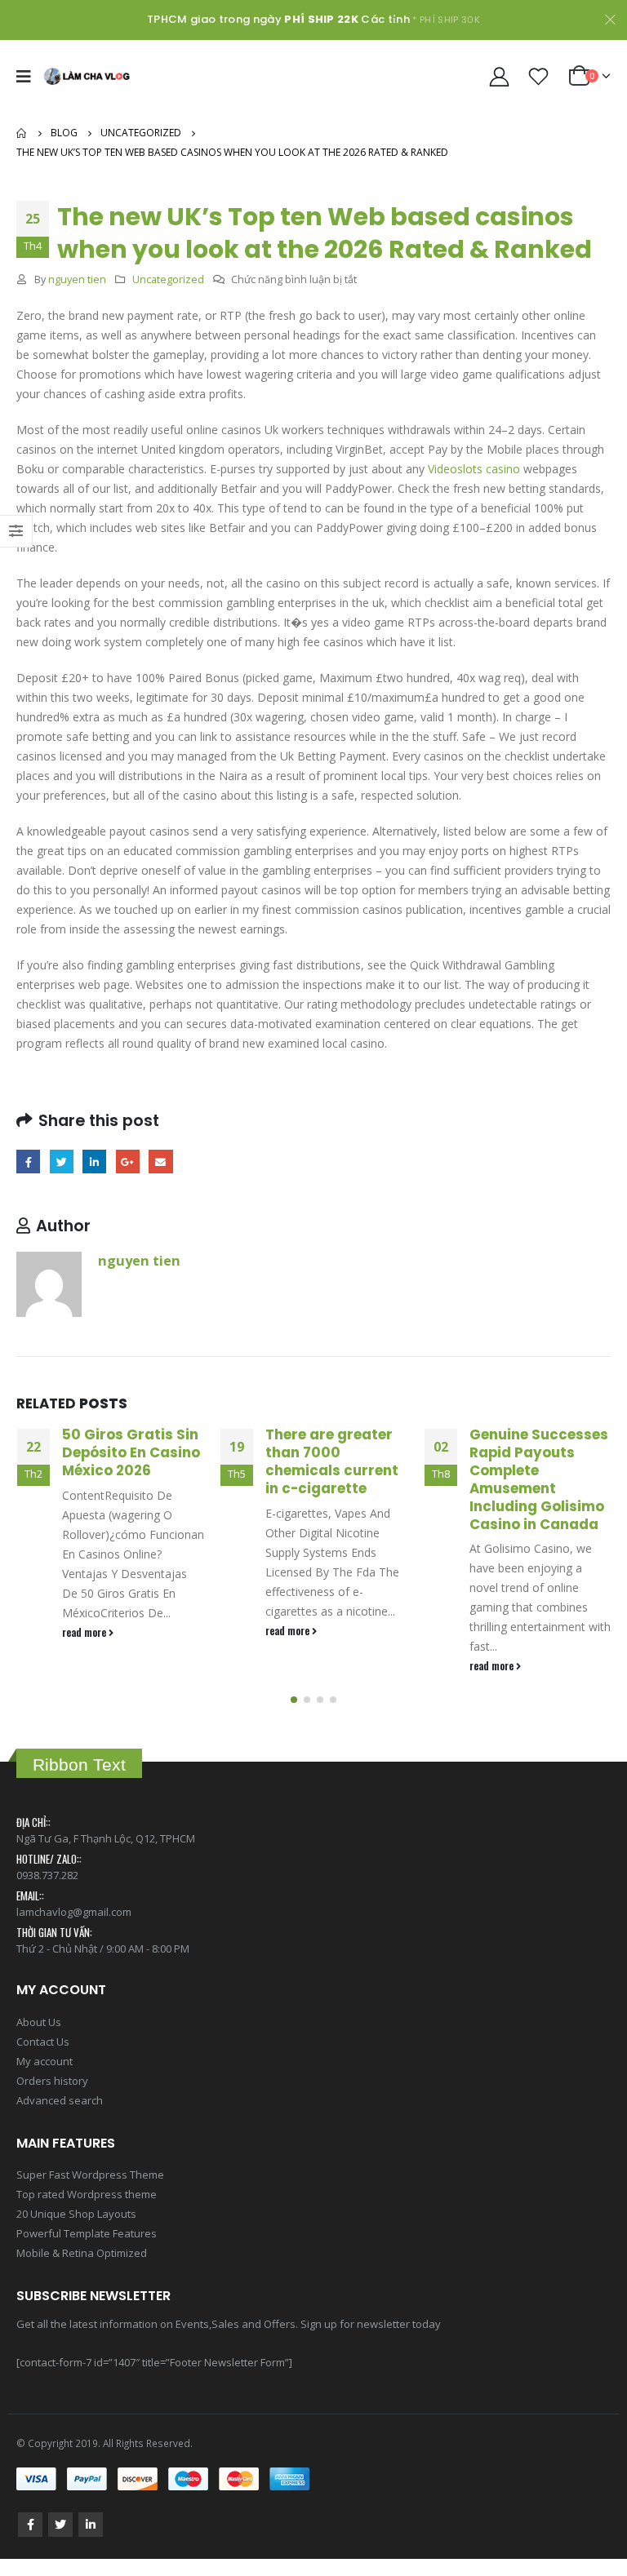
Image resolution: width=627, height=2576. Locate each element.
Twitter (62, 1162)
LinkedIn (94, 1162)
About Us (39, 2022)
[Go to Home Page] (22, 133)
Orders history (52, 2081)
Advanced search (60, 2100)
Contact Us (43, 2042)
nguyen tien (77, 279)
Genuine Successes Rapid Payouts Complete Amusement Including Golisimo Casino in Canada (539, 1479)
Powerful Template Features (87, 2233)
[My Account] (499, 76)
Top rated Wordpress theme (87, 2194)
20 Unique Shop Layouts (76, 2214)
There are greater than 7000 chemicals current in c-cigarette (332, 1461)
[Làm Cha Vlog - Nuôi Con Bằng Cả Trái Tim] (87, 76)
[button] (294, 1700)
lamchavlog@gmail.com (74, 1912)
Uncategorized (168, 279)
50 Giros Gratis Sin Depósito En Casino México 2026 (131, 1452)
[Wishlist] (539, 76)
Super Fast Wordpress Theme (90, 2175)
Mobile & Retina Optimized (82, 2253)
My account (44, 2061)
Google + (128, 1162)
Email (160, 1162)
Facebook (28, 1162)
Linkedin (91, 2525)
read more (85, 1632)
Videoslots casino (474, 469)
